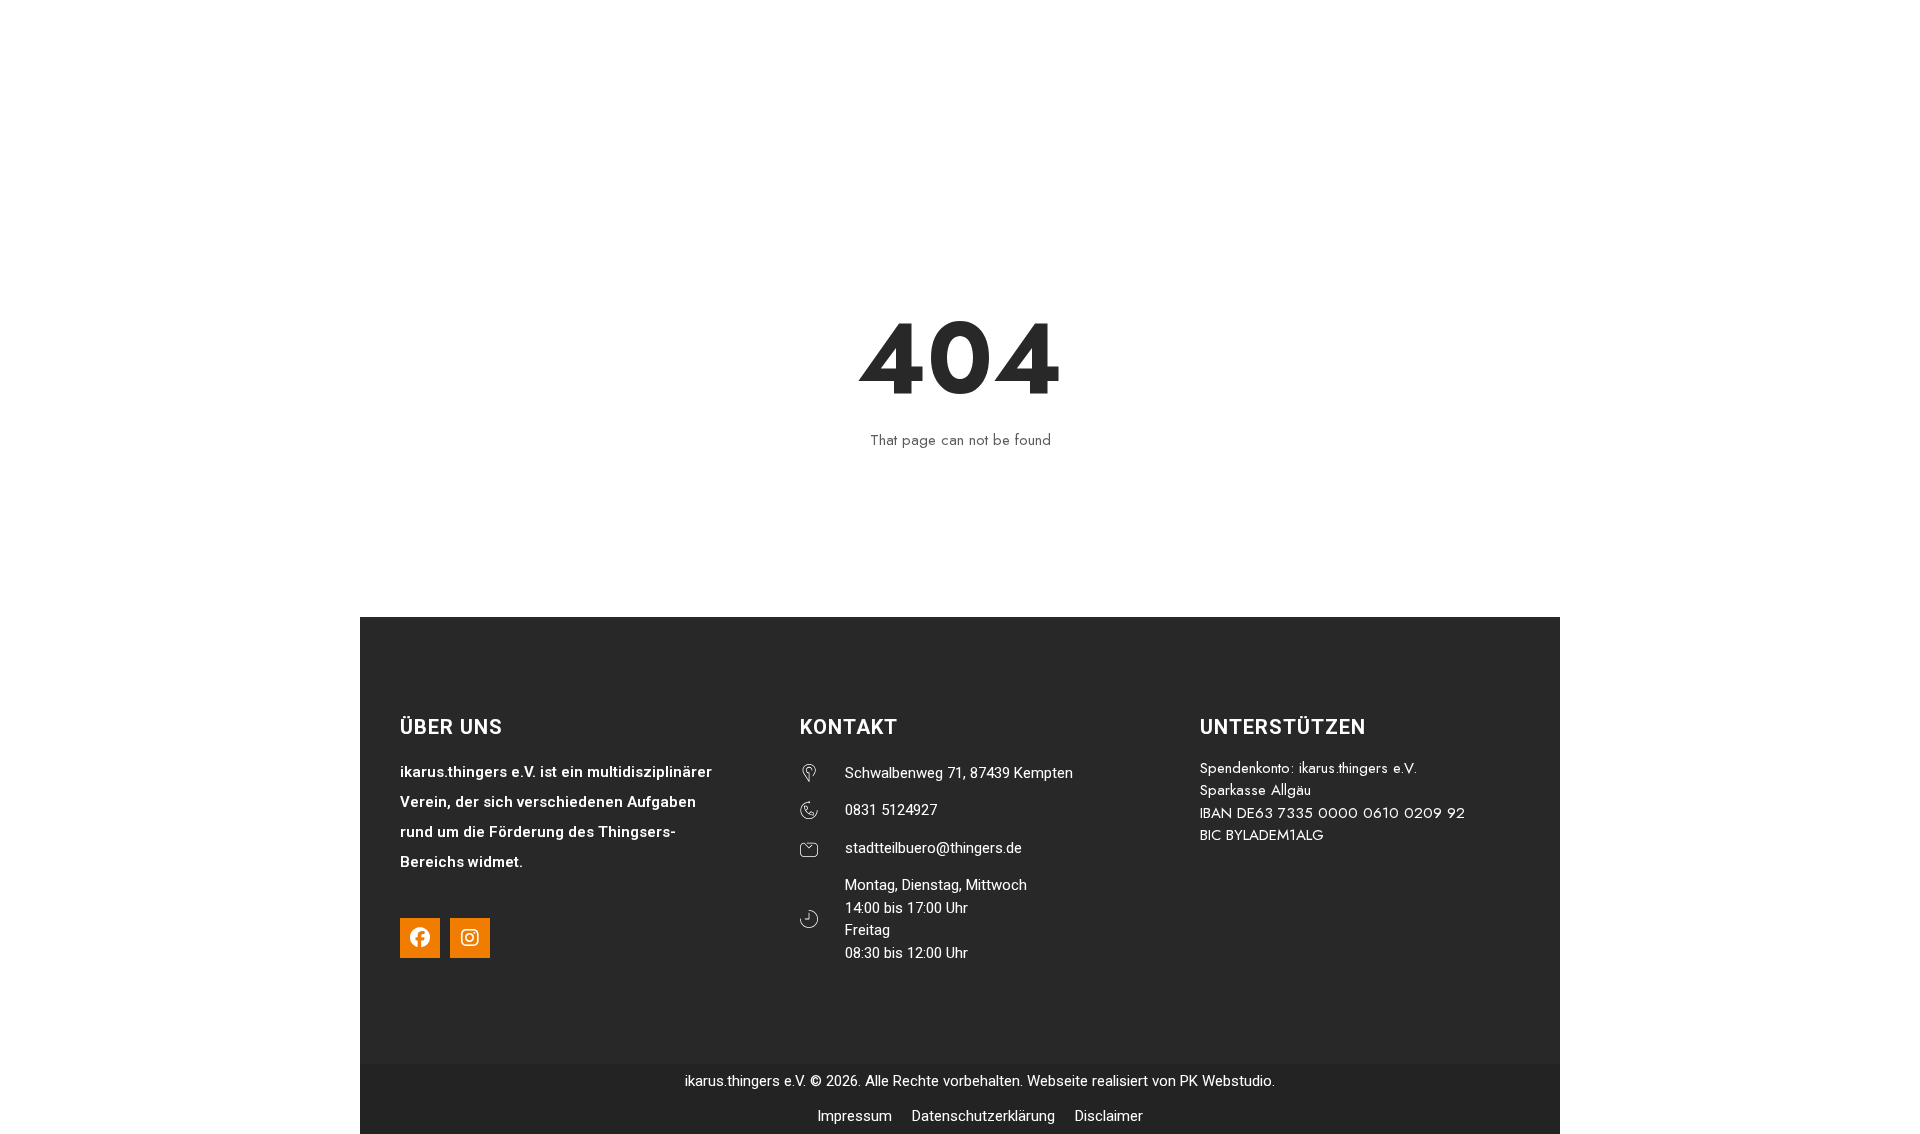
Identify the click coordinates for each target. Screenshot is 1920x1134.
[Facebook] (420, 938)
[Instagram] (470, 938)
